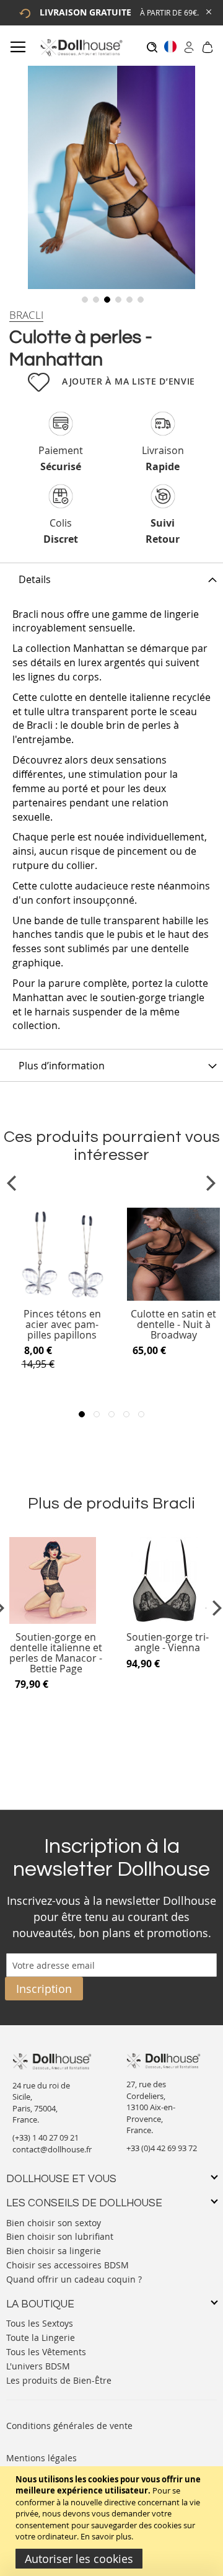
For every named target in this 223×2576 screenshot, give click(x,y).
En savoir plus (106, 2536)
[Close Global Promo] (208, 11)
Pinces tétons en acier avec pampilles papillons (62, 1325)
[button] (84, 298)
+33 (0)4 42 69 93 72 (162, 2148)
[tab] (111, 579)
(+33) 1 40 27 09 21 (46, 2137)
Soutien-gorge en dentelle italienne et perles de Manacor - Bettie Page (56, 1653)
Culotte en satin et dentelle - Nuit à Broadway (173, 1325)
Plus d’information (62, 1066)
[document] (113, 2521)
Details (35, 579)
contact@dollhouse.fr (52, 2149)
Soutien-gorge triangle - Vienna (168, 1643)
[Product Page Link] (62, 1298)
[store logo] (81, 47)
